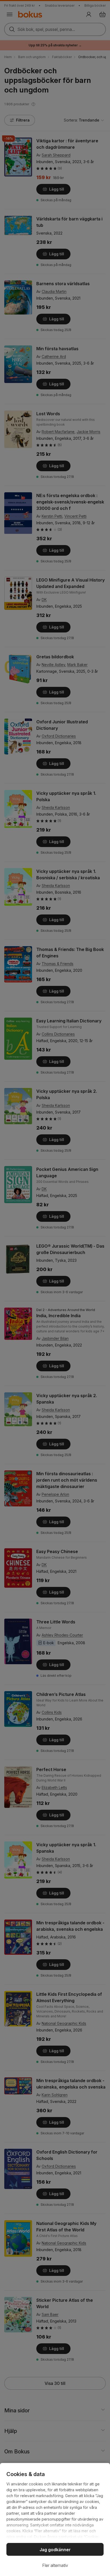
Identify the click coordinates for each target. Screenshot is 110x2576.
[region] (55, 2519)
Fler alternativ (55, 2565)
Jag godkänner (55, 2550)
